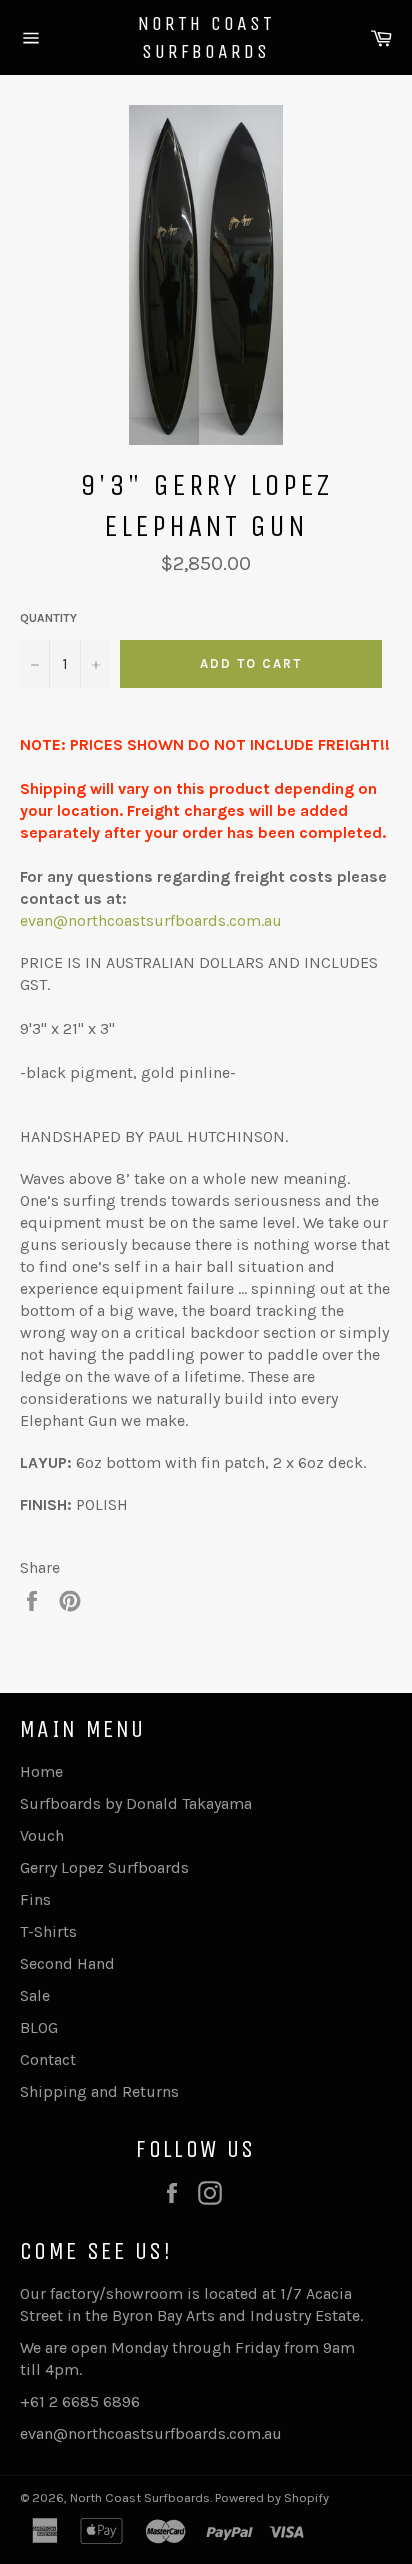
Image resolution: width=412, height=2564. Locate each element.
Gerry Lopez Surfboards (104, 1867)
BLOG (39, 2027)
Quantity (48, 618)
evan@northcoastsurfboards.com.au (151, 920)
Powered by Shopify (272, 2497)
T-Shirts (48, 1931)
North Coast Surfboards (206, 37)
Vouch (42, 1835)
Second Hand (67, 1963)
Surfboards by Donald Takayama (136, 1803)
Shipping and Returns (99, 2091)
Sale (35, 1995)
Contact (48, 2059)
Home (41, 1771)
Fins (35, 1899)
